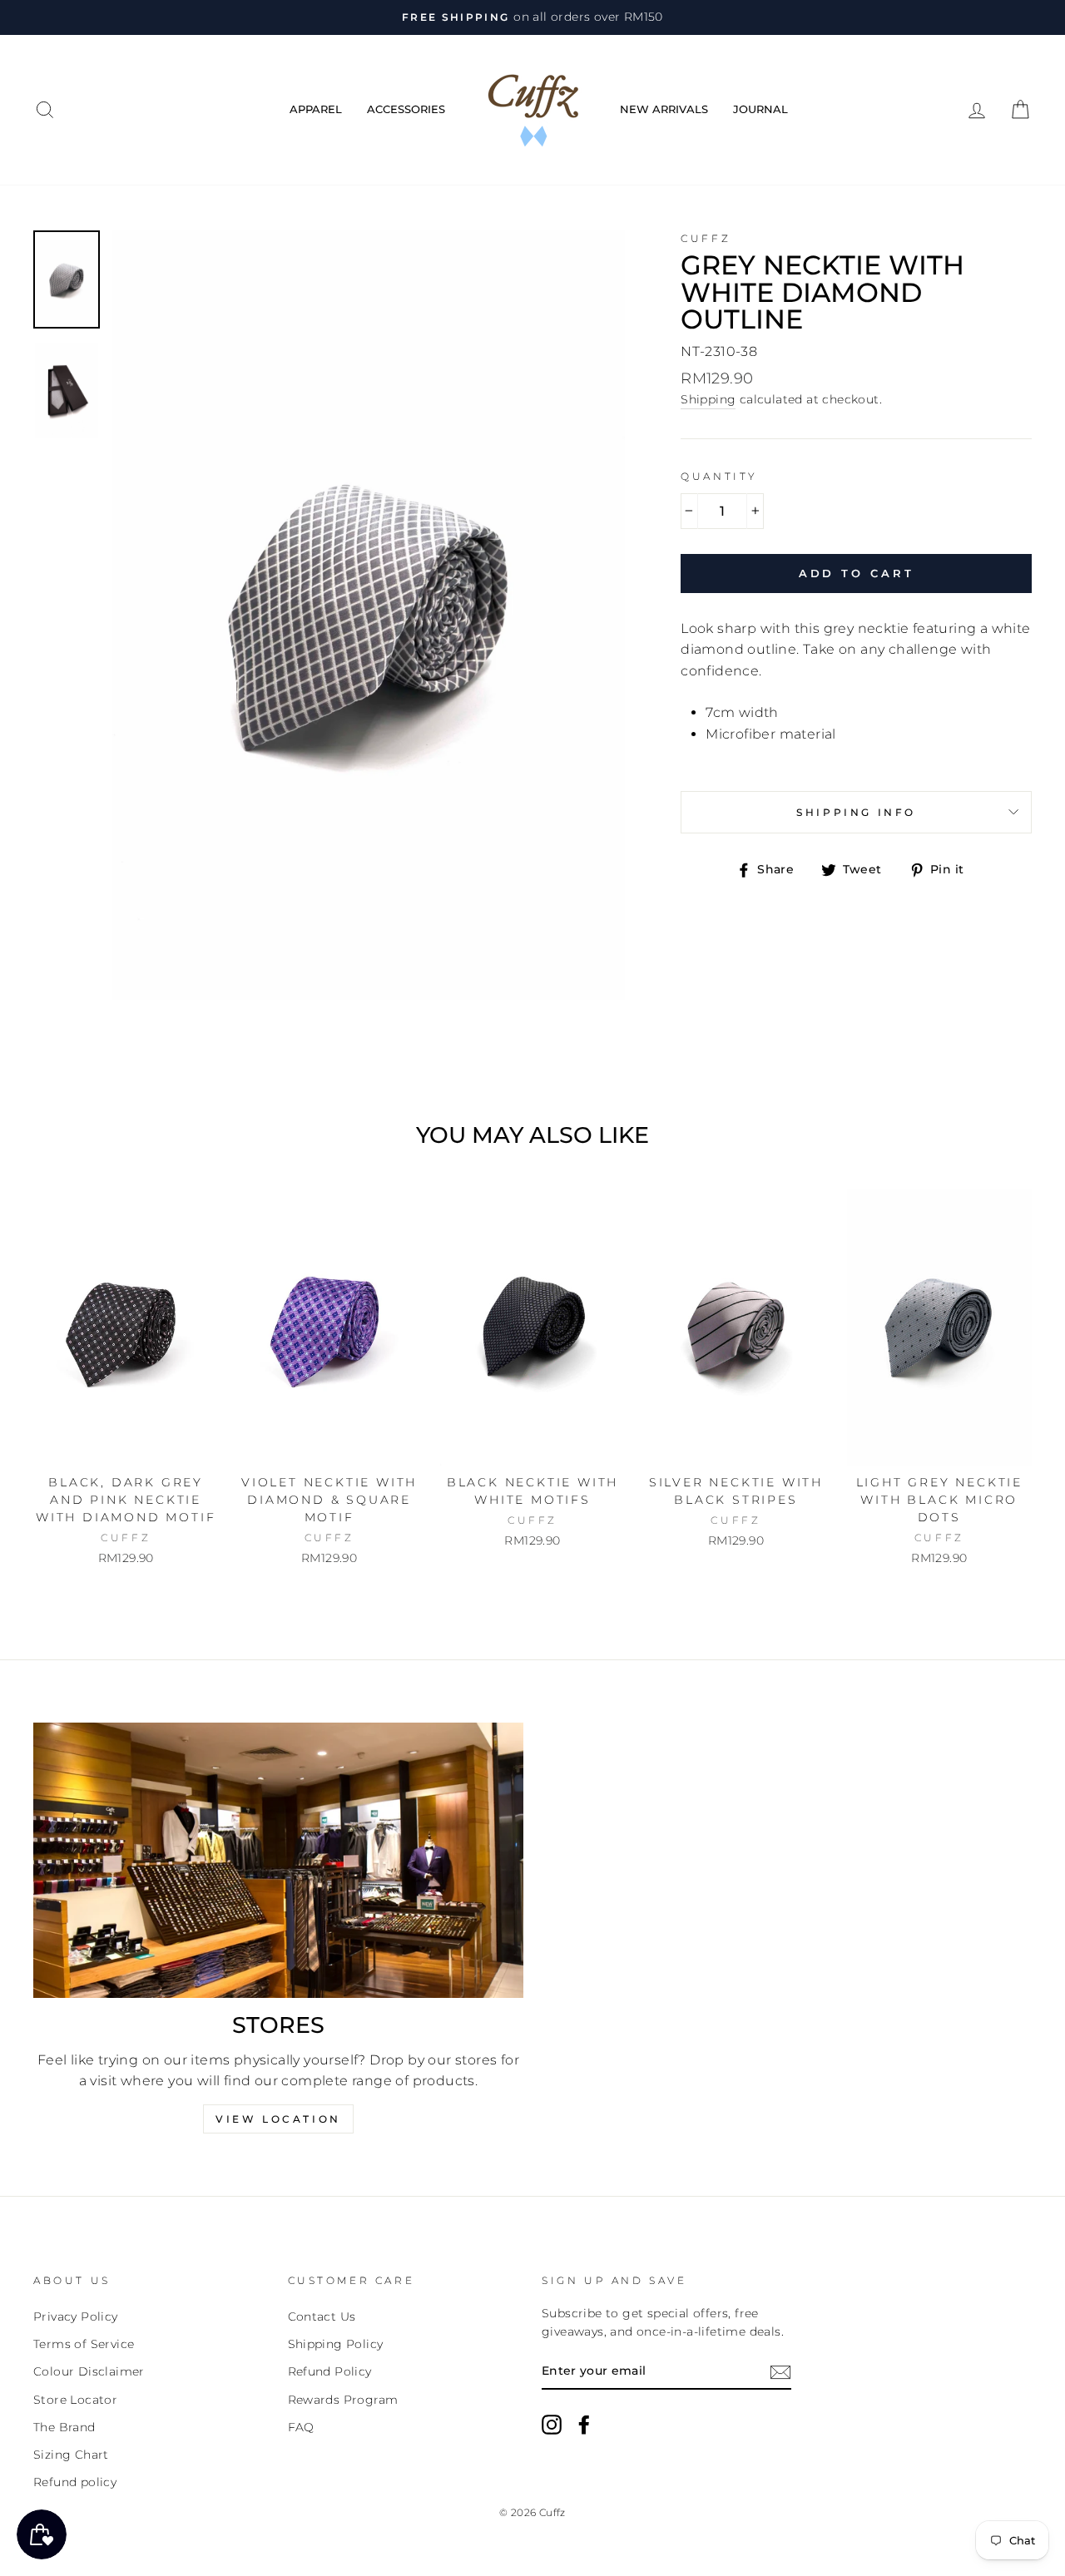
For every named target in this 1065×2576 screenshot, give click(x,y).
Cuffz (706, 238)
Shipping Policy (336, 2344)
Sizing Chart (71, 2455)
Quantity (719, 476)
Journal (760, 109)
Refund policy (75, 2482)
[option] (532, 17)
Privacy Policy (76, 2316)
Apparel (316, 109)
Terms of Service (84, 2344)
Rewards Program (343, 2400)
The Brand (64, 2427)
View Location (278, 2119)
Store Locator (75, 2400)
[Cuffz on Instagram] (552, 2425)
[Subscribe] (780, 2372)
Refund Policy (330, 2371)
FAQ (301, 2427)
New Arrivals (664, 109)
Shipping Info (856, 812)
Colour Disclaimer (89, 2371)
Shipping (708, 399)
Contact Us (322, 2316)
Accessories (406, 109)
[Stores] (278, 1860)
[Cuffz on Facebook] (584, 2425)
